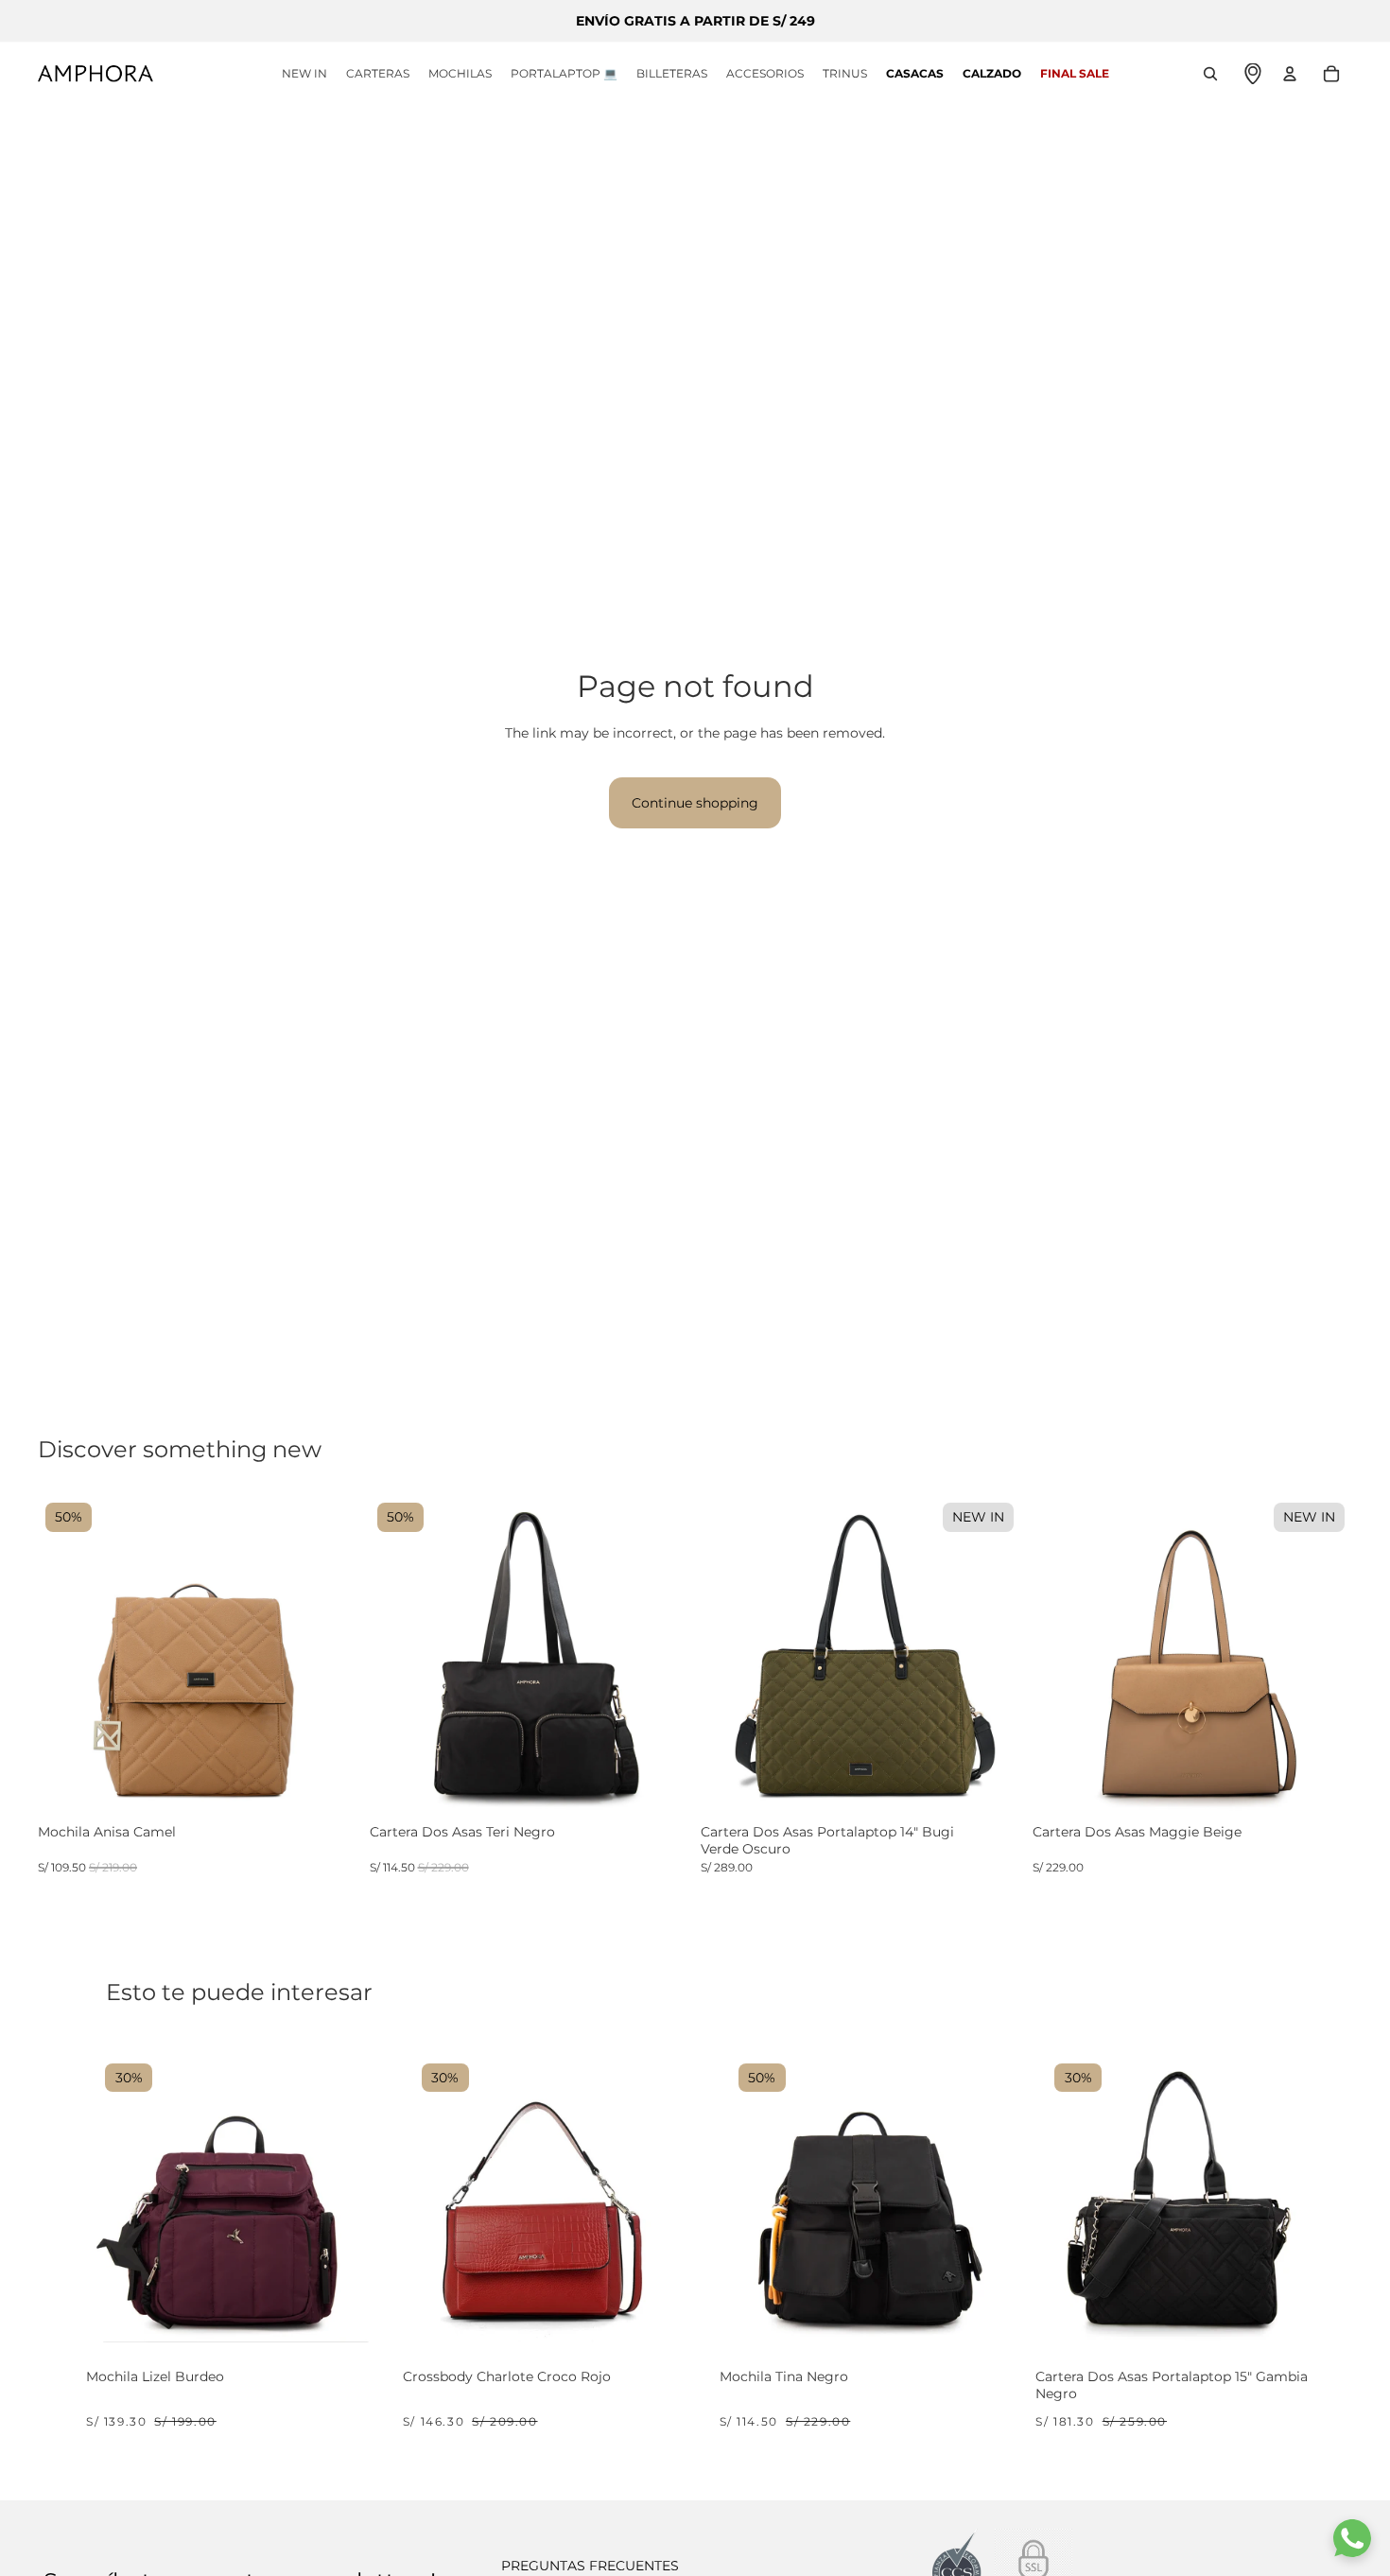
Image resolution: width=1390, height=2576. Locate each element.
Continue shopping (695, 803)
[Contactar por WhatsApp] (1352, 2538)
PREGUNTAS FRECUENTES (590, 2566)
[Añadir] (341, 1799)
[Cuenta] (1290, 74)
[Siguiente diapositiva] (330, 1656)
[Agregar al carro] (352, 2320)
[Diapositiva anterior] (66, 1656)
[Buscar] (1210, 74)
